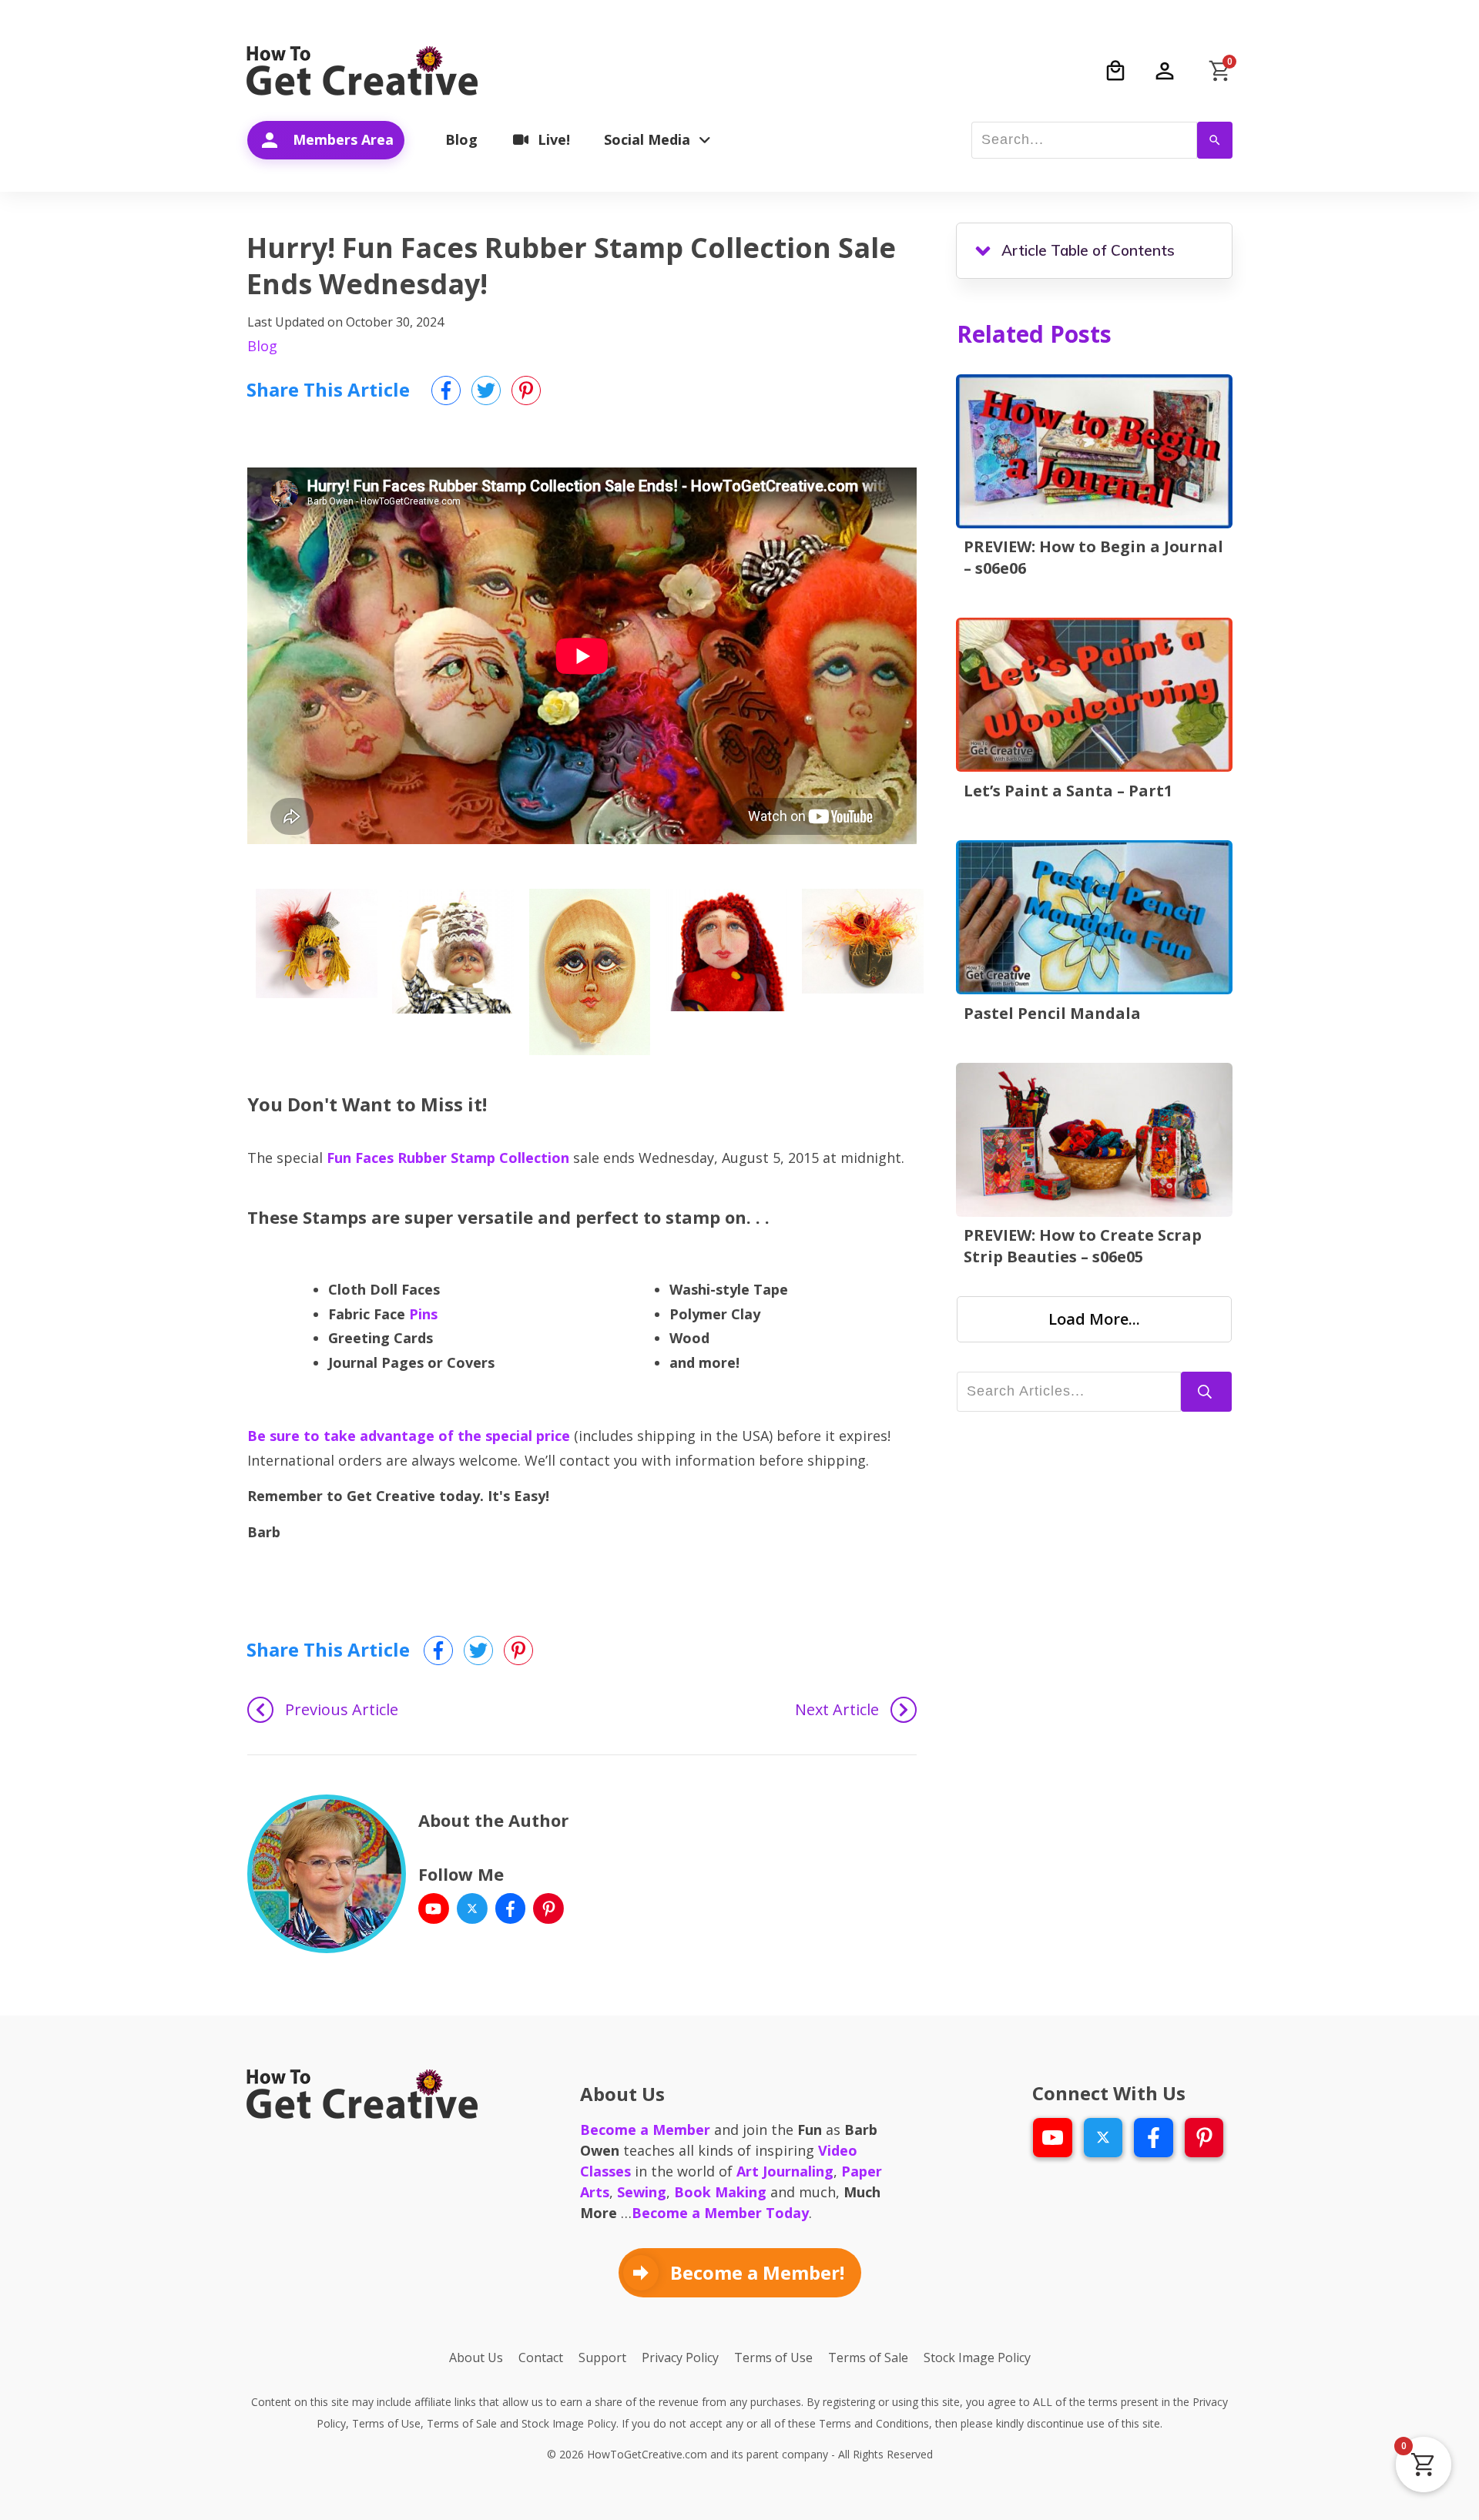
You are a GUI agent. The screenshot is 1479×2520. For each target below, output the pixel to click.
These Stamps (307, 1217)
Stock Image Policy (569, 2423)
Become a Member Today (720, 2213)
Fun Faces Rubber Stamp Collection (448, 1158)
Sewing (642, 2192)
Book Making (720, 2192)
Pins (423, 1314)
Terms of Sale (462, 2423)
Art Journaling (785, 2171)
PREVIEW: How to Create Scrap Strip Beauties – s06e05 (1083, 1246)
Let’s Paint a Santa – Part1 (1068, 791)
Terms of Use (386, 2423)
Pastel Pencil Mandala (1052, 1013)
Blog (262, 346)
